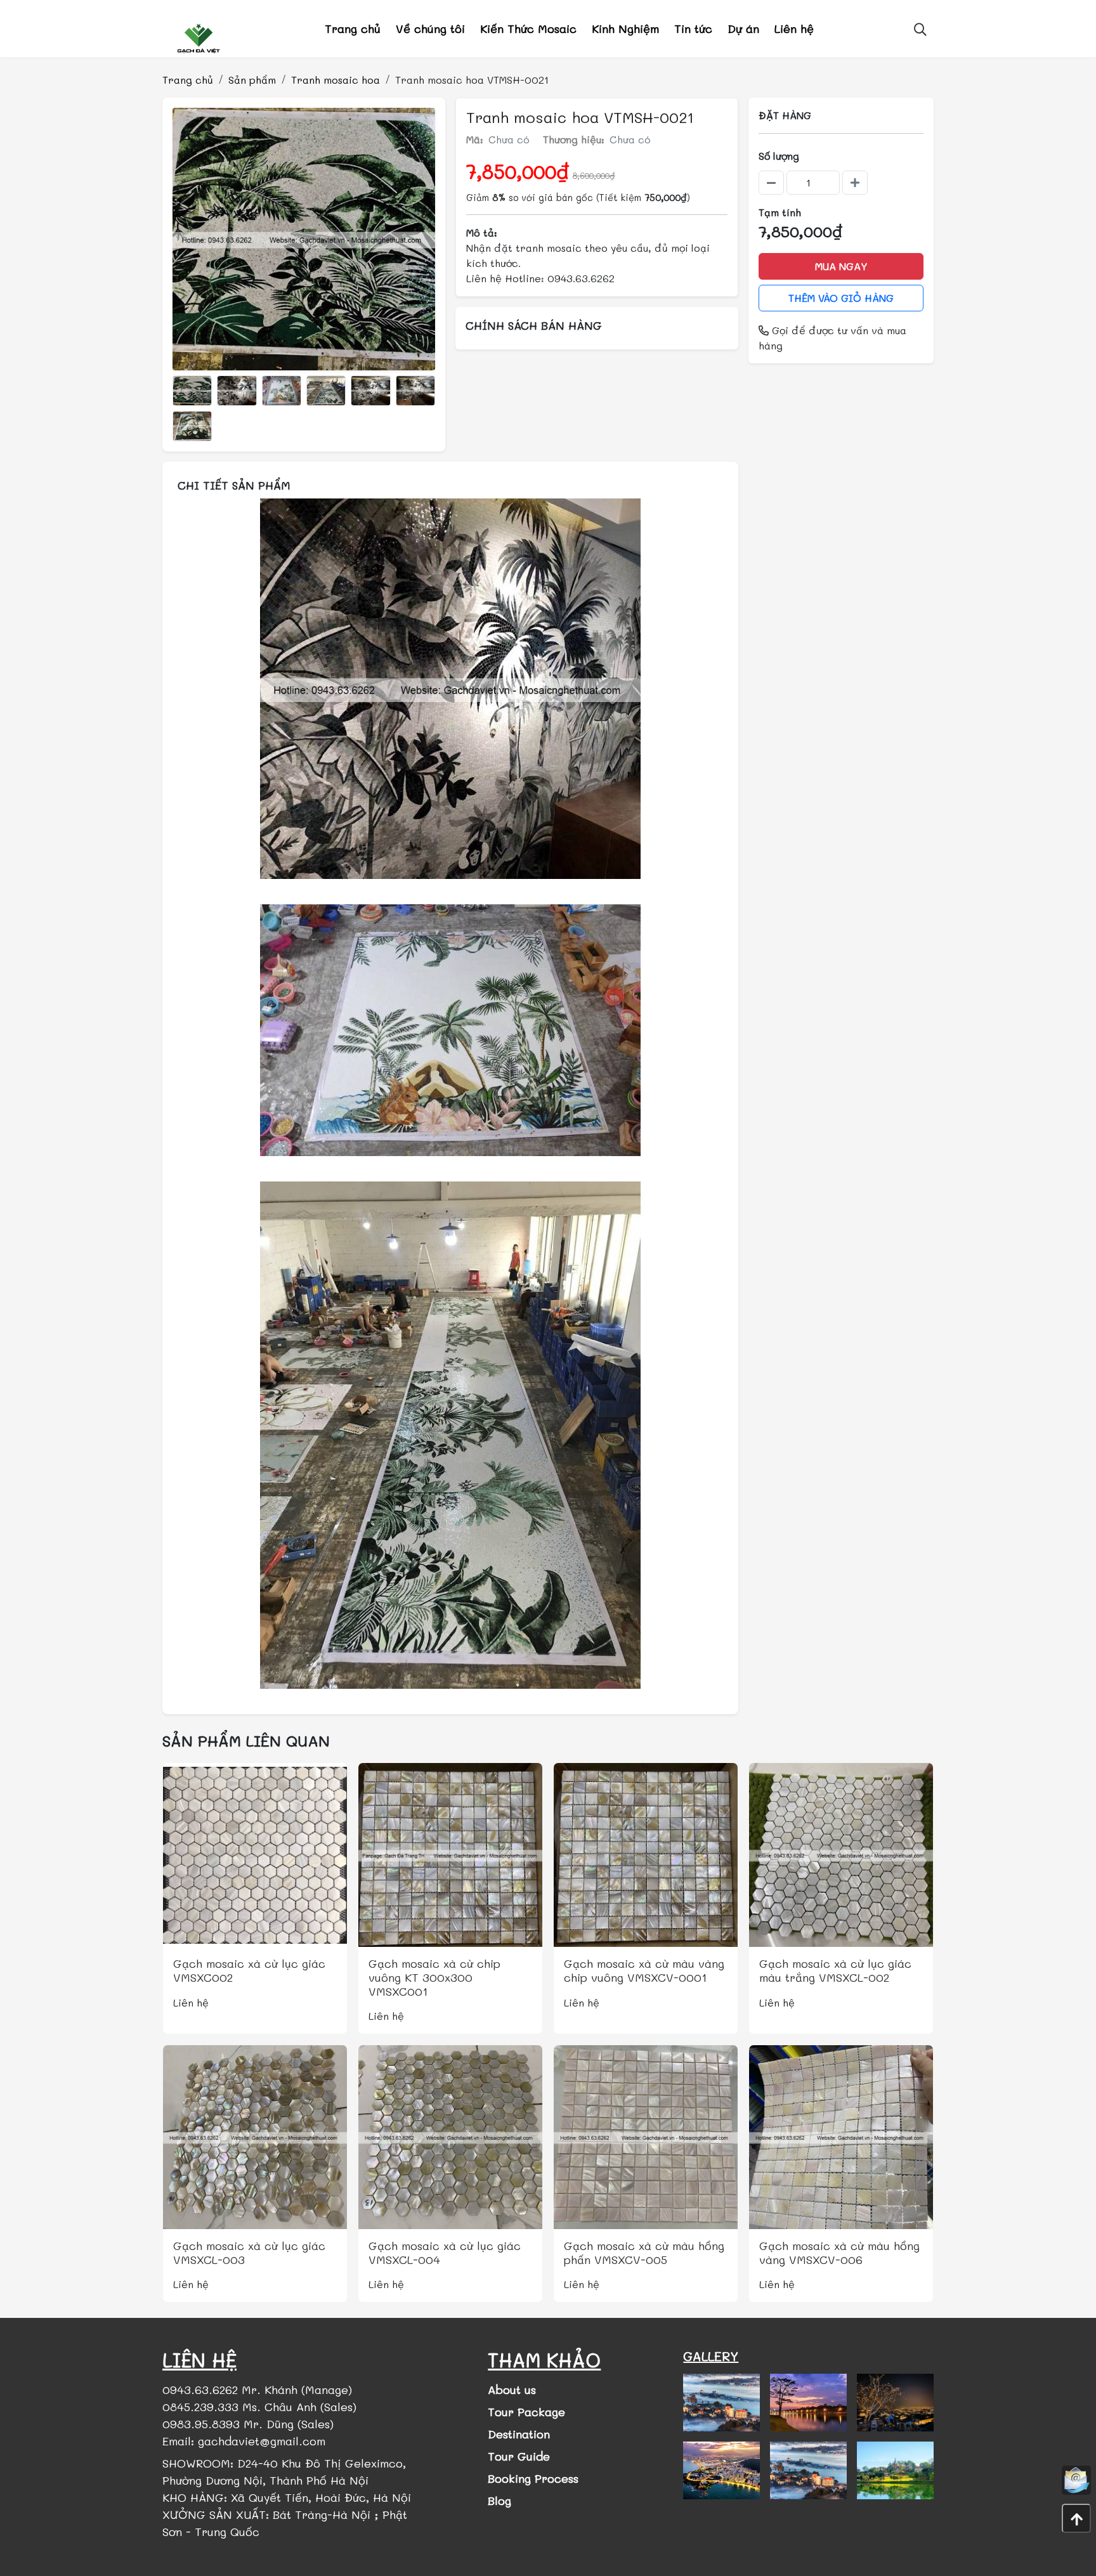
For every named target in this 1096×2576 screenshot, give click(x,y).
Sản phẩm (252, 80)
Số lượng (779, 156)
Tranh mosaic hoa (336, 80)
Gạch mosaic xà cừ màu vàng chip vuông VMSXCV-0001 (644, 1970)
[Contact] (1076, 2480)
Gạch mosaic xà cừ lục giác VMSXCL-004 (445, 2253)
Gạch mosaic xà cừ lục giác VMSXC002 (249, 1970)
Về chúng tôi (430, 29)
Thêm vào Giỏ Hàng (841, 298)
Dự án (743, 29)
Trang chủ (353, 29)
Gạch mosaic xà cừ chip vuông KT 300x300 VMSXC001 (434, 1977)
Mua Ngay (841, 266)
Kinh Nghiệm (625, 29)
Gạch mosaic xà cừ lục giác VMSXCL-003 (249, 2253)
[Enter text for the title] (721, 2403)
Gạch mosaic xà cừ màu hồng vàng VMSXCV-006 (839, 2253)
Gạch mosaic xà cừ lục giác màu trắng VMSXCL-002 (835, 1970)
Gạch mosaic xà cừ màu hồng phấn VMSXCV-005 (644, 2253)
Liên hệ (794, 29)
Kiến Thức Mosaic (528, 29)
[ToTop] (1076, 2518)
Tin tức (693, 29)
